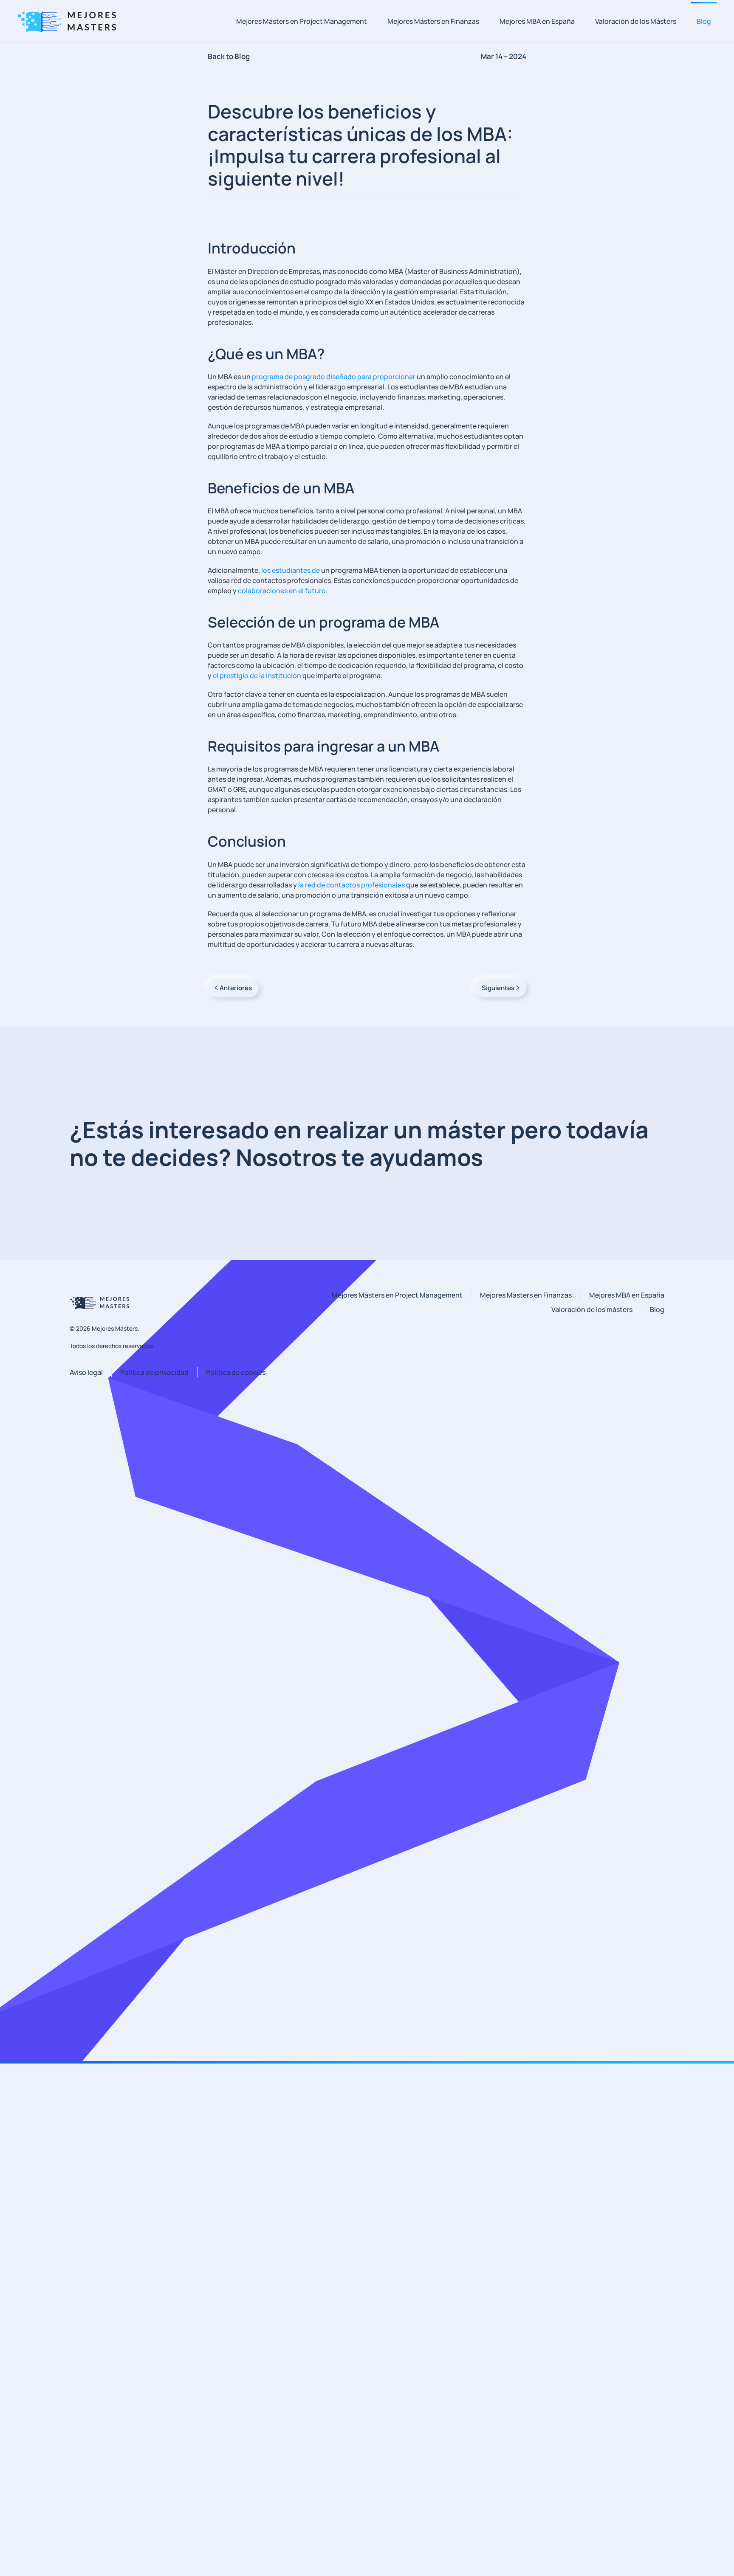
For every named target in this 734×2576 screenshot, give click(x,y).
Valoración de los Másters (636, 21)
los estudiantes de (291, 570)
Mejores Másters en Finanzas (433, 21)
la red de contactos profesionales (351, 885)
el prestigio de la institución (257, 676)
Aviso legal (86, 1372)
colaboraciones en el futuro (282, 591)
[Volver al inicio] (70, 21)
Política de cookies (236, 1372)
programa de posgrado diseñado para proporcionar (334, 377)
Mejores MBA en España (537, 21)
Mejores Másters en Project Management (302, 21)
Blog (704, 21)
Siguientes (498, 988)
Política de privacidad (154, 1372)
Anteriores (236, 988)
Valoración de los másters (592, 1309)
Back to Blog (229, 56)
